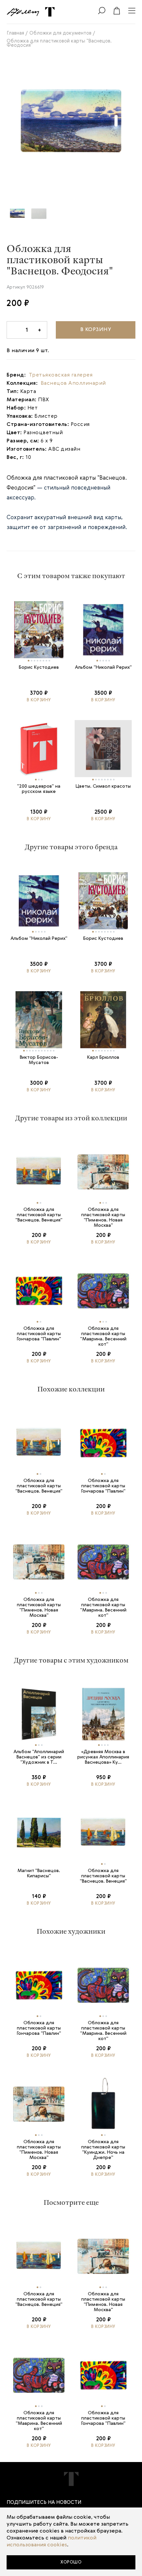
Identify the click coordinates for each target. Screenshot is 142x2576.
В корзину (96, 330)
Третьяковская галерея (61, 375)
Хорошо (71, 2562)
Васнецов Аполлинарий (73, 383)
